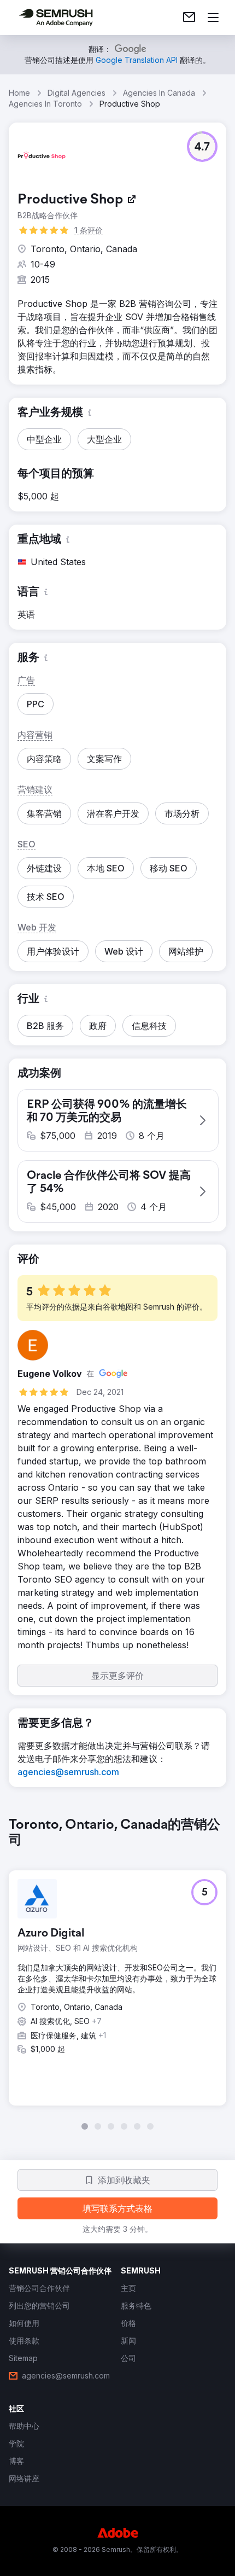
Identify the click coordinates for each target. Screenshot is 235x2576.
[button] (202, 147)
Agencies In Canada (159, 93)
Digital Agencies (77, 93)
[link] (189, 18)
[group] (117, 1974)
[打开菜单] (213, 18)
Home (19, 93)
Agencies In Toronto (45, 104)
